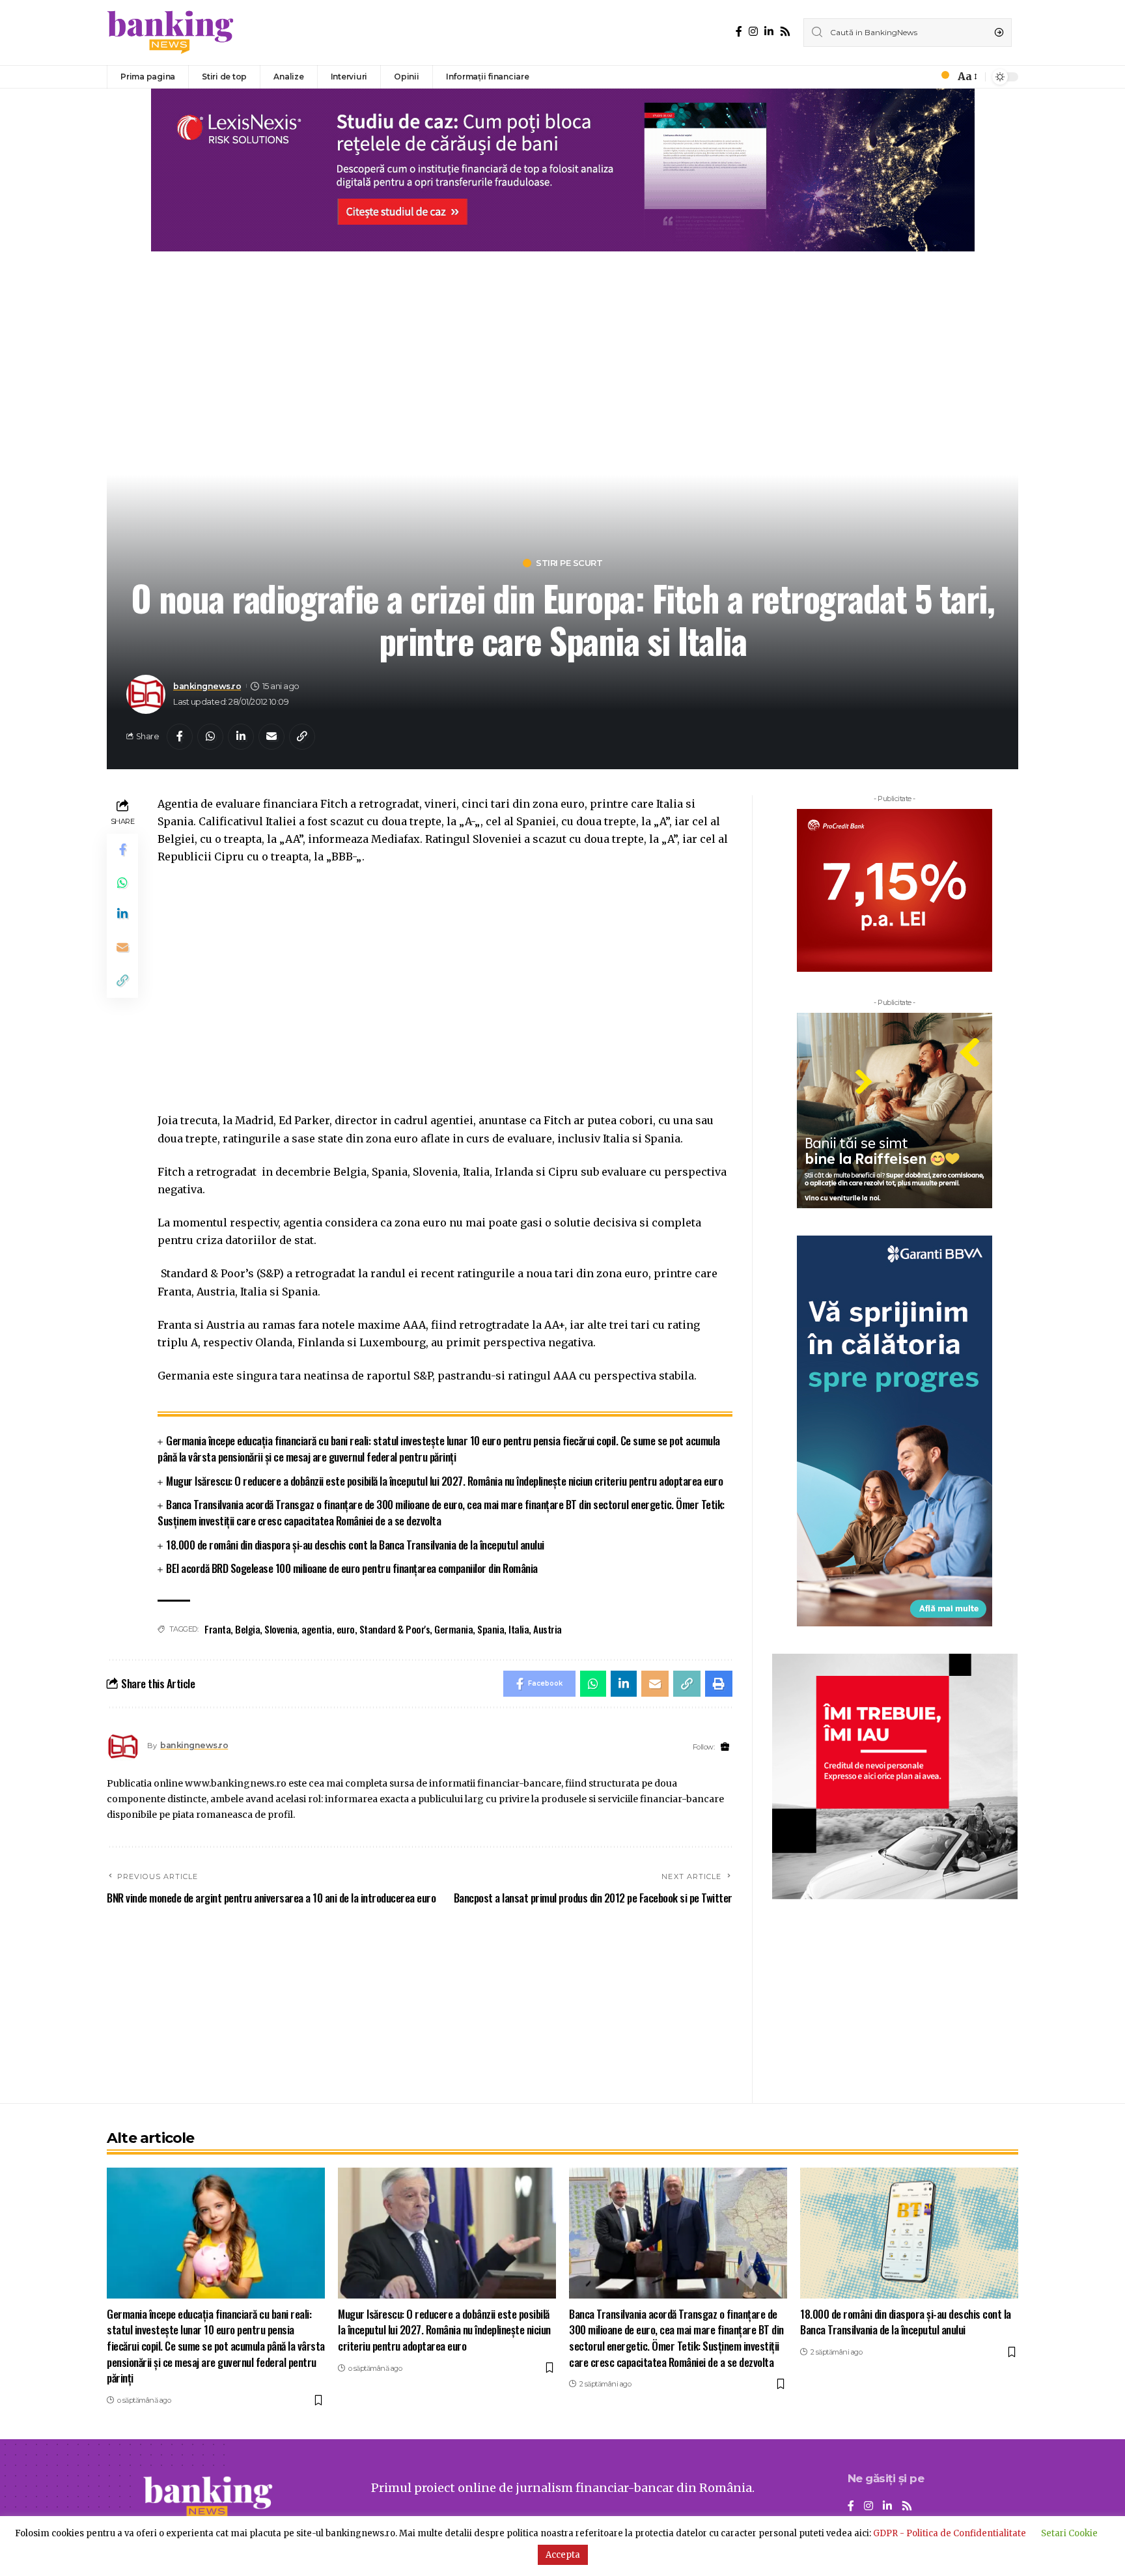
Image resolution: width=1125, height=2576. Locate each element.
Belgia (247, 1629)
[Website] (725, 1747)
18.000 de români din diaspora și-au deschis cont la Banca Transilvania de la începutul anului (355, 1545)
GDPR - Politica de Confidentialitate (950, 2533)
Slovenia (281, 1629)
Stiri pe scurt (569, 563)
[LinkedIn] (769, 32)
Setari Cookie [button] (1069, 2533)
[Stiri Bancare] (171, 33)
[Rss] (785, 32)
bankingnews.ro (207, 686)
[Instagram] (753, 32)
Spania (491, 1629)
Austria (548, 1629)
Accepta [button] (563, 2555)
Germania (453, 1629)
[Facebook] (739, 32)
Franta (217, 1629)
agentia (317, 1629)
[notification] (941, 77)
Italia (519, 1629)
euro (346, 1629)
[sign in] (923, 77)
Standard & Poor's (395, 1629)
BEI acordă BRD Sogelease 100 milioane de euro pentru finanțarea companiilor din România (352, 1568)
